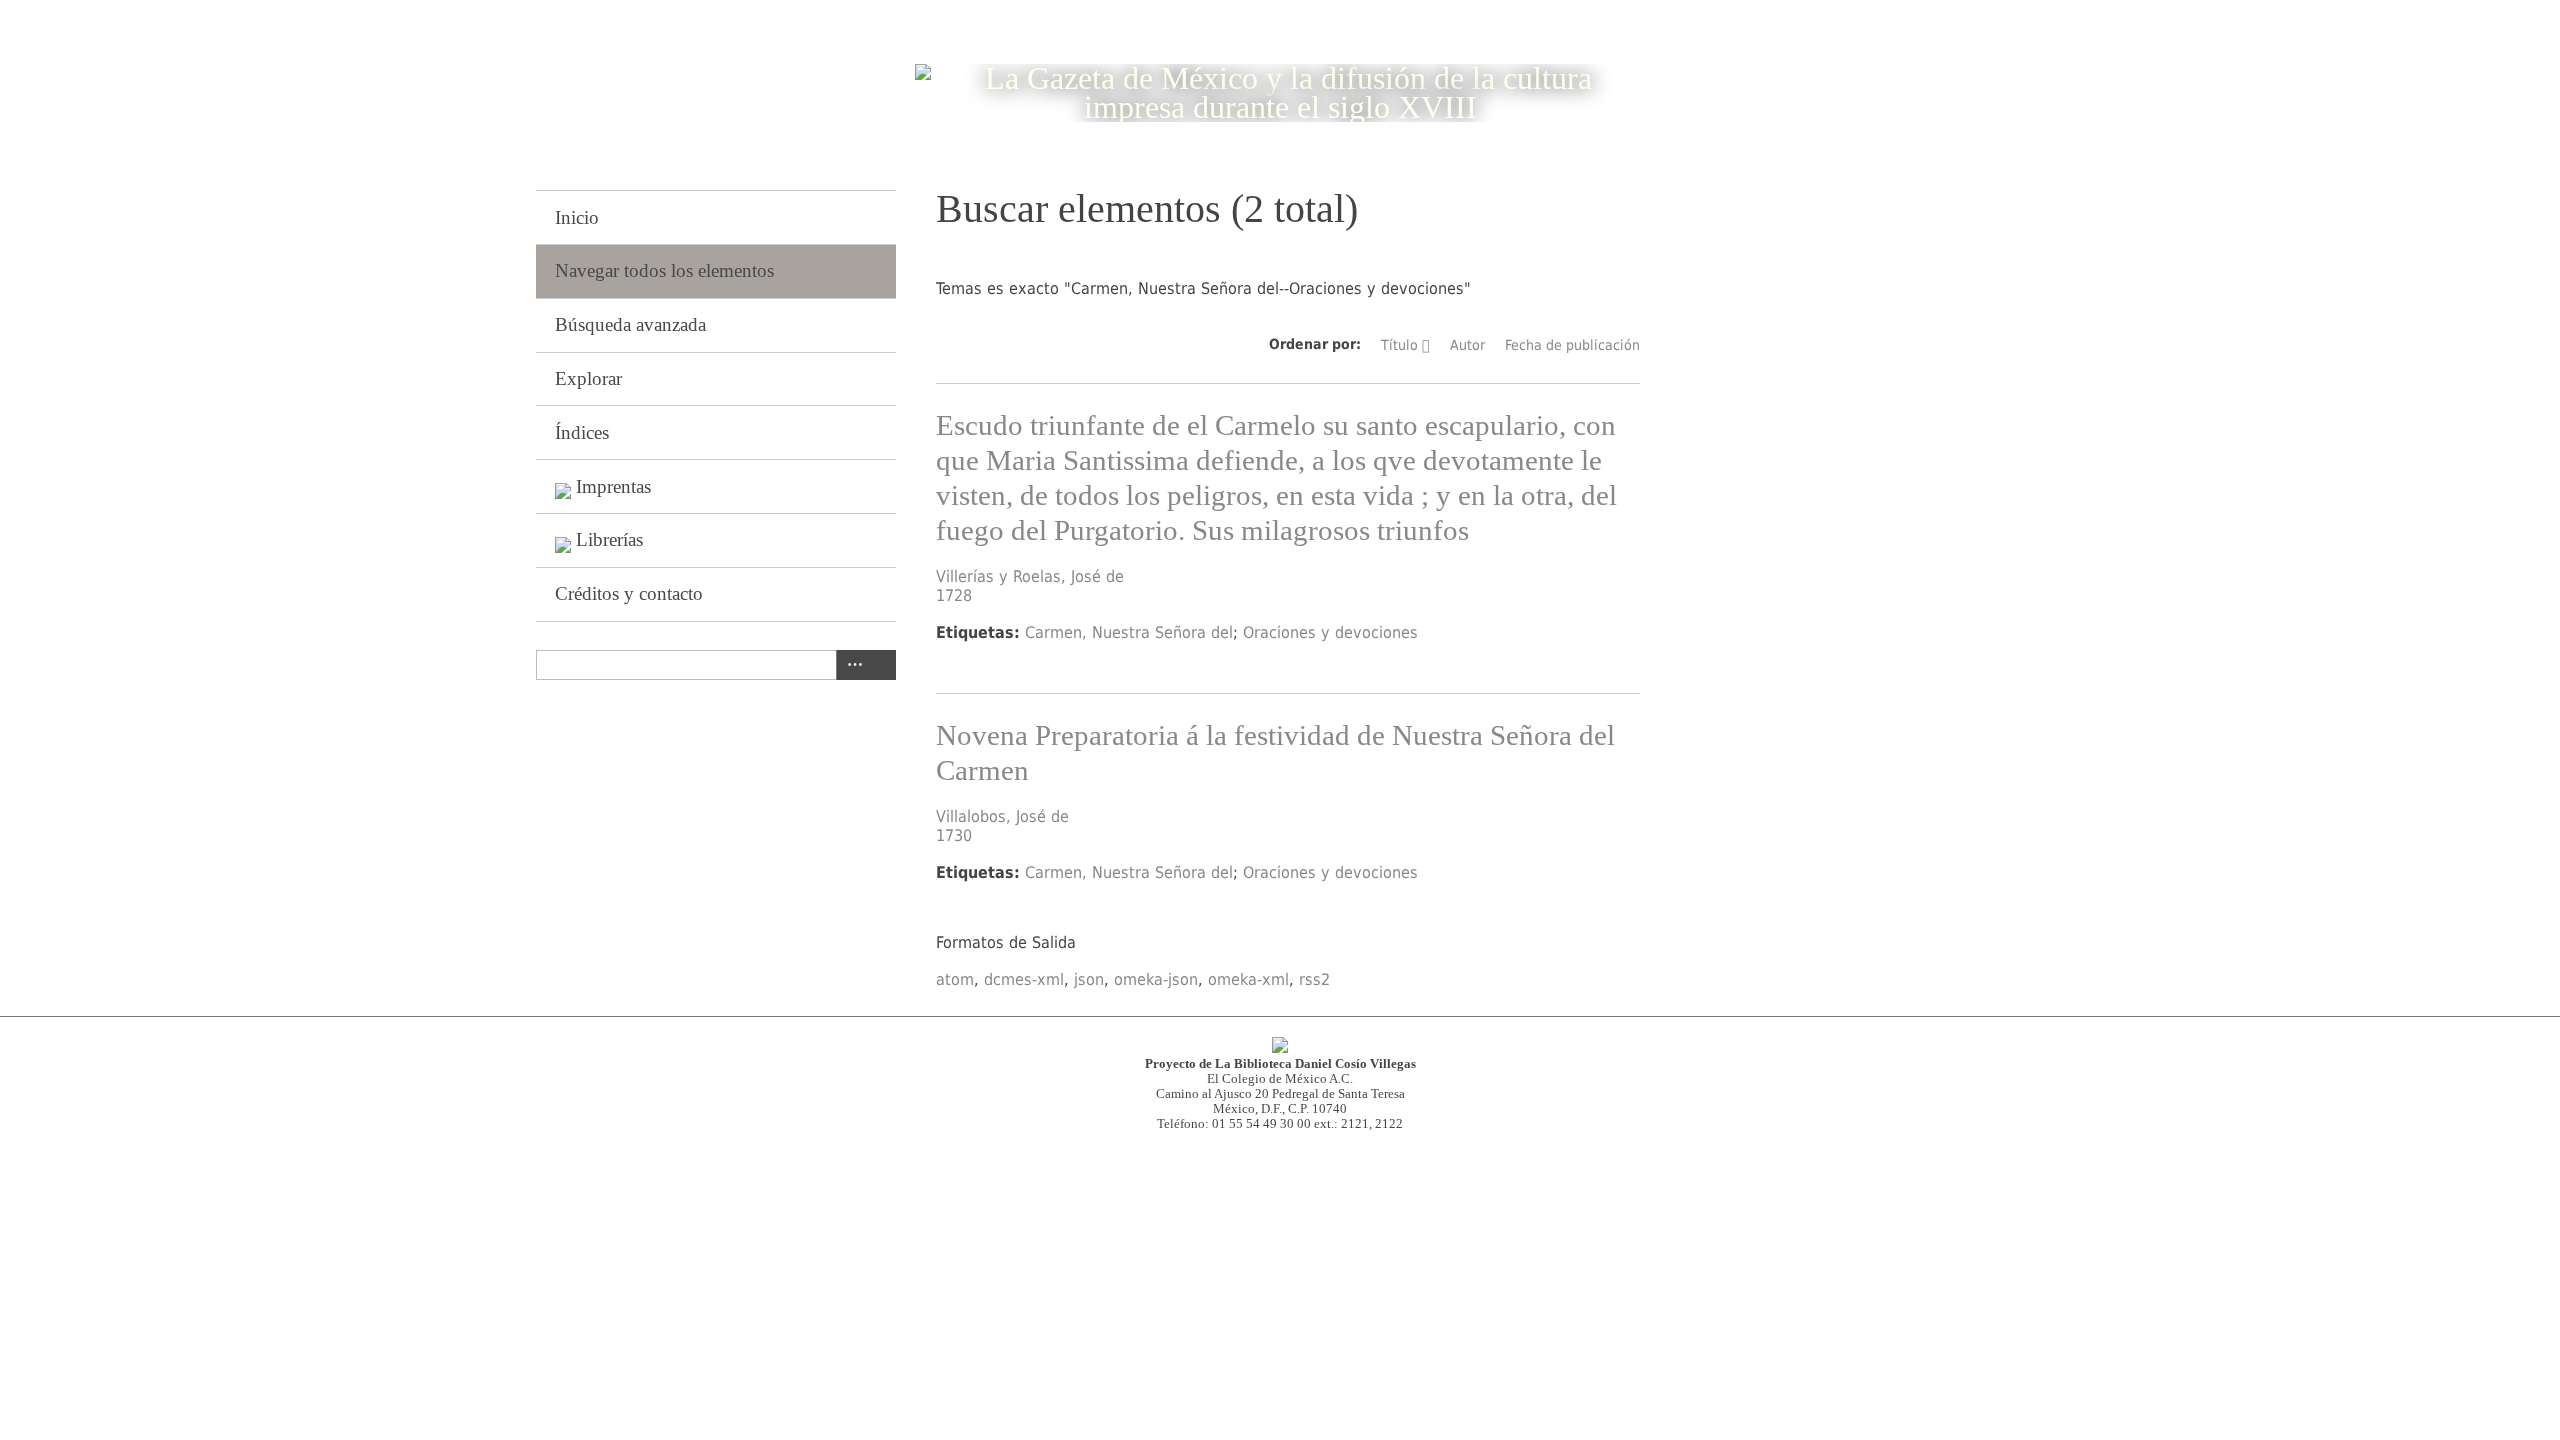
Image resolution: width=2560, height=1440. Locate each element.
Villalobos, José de (1002, 816)
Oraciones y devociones (1330, 632)
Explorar (588, 378)
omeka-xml (1248, 979)
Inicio (577, 217)
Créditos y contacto (629, 593)
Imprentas (613, 486)
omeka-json (1156, 979)
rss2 (1314, 979)
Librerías (609, 539)
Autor (1467, 345)
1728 (954, 595)
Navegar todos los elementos (664, 270)
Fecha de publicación (1572, 345)
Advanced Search (851, 665)
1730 (954, 835)
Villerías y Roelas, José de (1030, 576)
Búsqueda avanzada (630, 324)
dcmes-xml (1024, 979)
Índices (582, 432)
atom (955, 979)
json (1089, 979)
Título (1399, 345)
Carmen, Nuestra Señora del (1129, 632)
